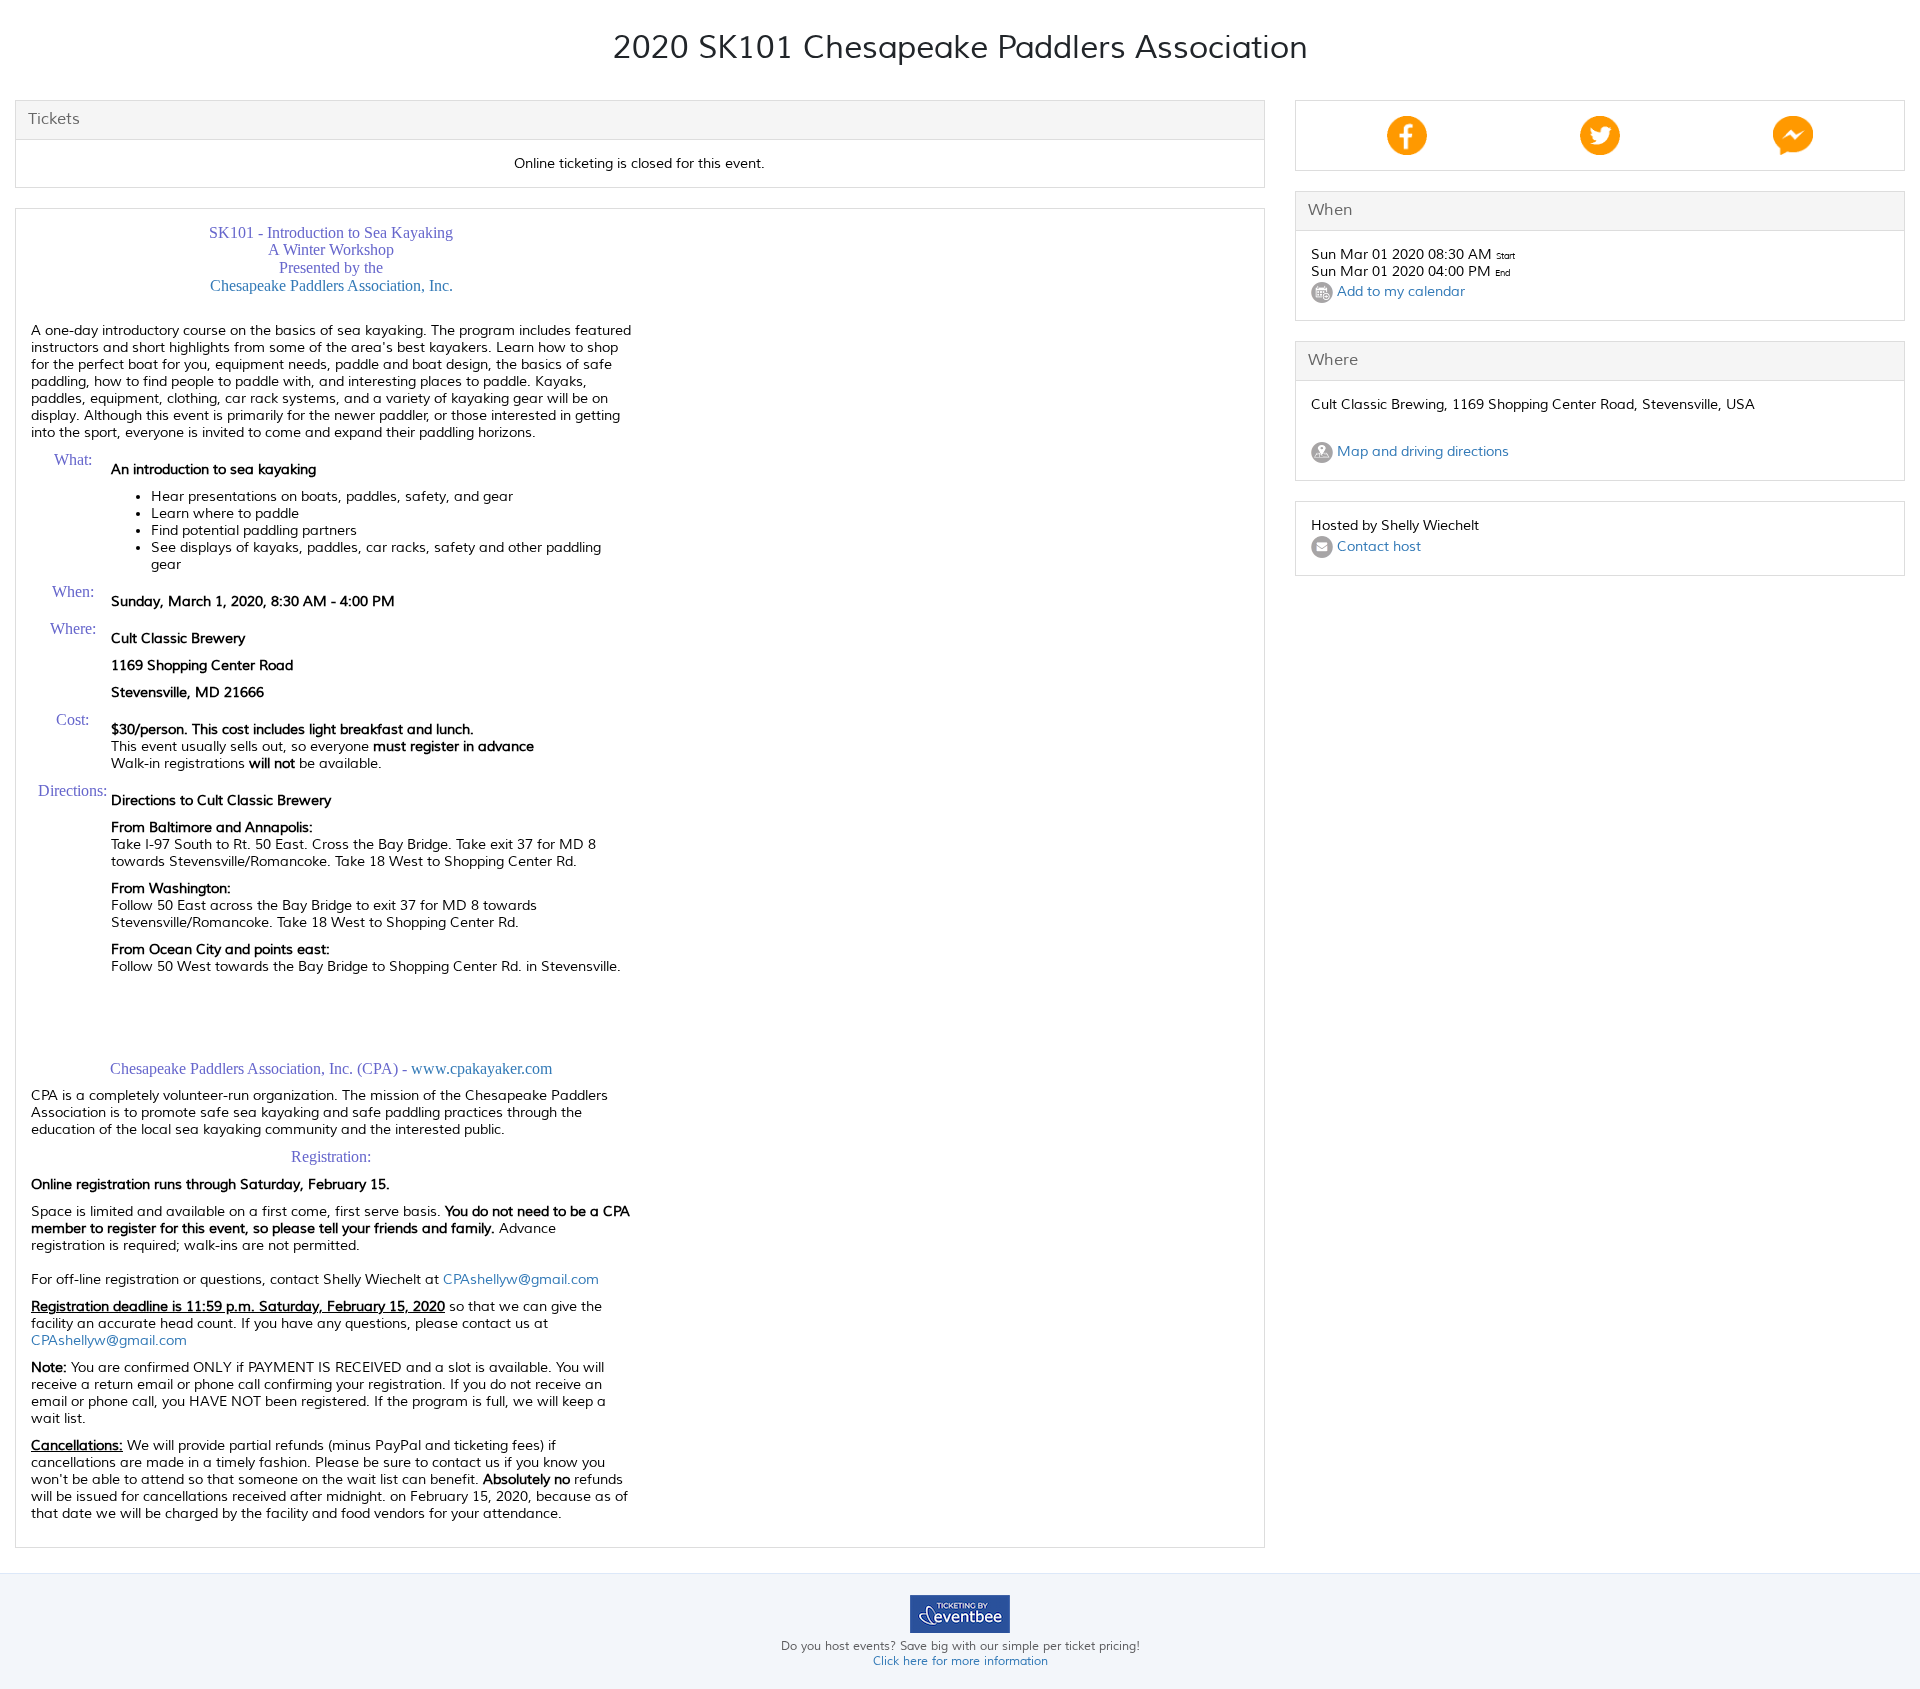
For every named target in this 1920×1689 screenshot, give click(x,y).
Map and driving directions (1421, 451)
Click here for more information (960, 1661)
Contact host (1377, 546)
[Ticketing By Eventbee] (960, 1613)
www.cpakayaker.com (481, 1068)
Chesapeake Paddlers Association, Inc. (331, 285)
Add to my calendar (1399, 291)
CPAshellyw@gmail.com (521, 1279)
